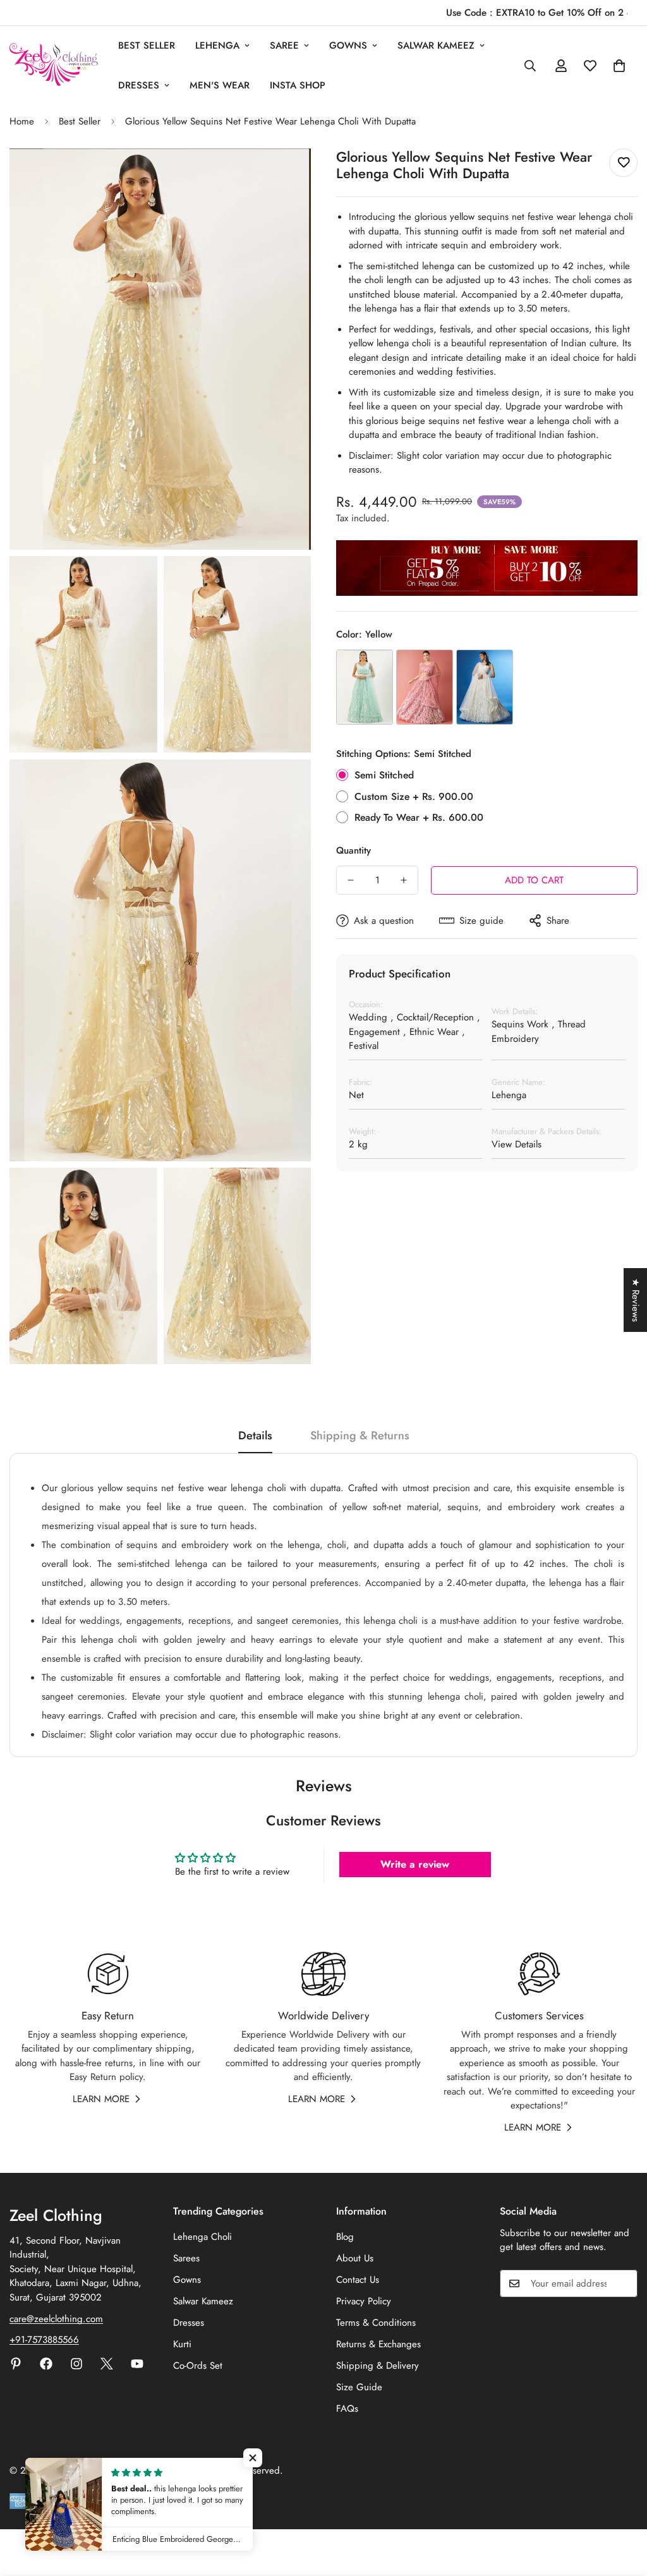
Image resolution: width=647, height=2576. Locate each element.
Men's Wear (220, 85)
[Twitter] (107, 2364)
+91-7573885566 (44, 2340)
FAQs (347, 2409)
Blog (345, 2237)
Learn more (101, 2099)
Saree (284, 45)
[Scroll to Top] (622, 2507)
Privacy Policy (364, 2301)
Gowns (348, 45)
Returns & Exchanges (378, 2344)
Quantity (354, 850)
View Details (517, 1144)
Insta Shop (298, 85)
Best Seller (147, 45)
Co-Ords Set (198, 2366)
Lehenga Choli (203, 2237)
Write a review (415, 1864)
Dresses (139, 85)
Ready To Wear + (419, 817)
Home (22, 121)
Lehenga (217, 45)
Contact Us (358, 2280)
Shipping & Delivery (378, 2366)
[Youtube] (137, 2364)
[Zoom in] (287, 175)
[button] (619, 66)
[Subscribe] (624, 2283)
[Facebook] (46, 2364)
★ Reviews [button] (636, 1300)
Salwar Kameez (436, 45)
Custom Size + (414, 796)
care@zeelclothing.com (56, 2319)
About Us (355, 2258)
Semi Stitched (384, 775)
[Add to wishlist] (623, 163)
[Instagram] (76, 2364)
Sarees (186, 2258)
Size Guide (359, 2387)
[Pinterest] (16, 2364)
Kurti (182, 2344)
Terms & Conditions (376, 2323)
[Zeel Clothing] (54, 65)
